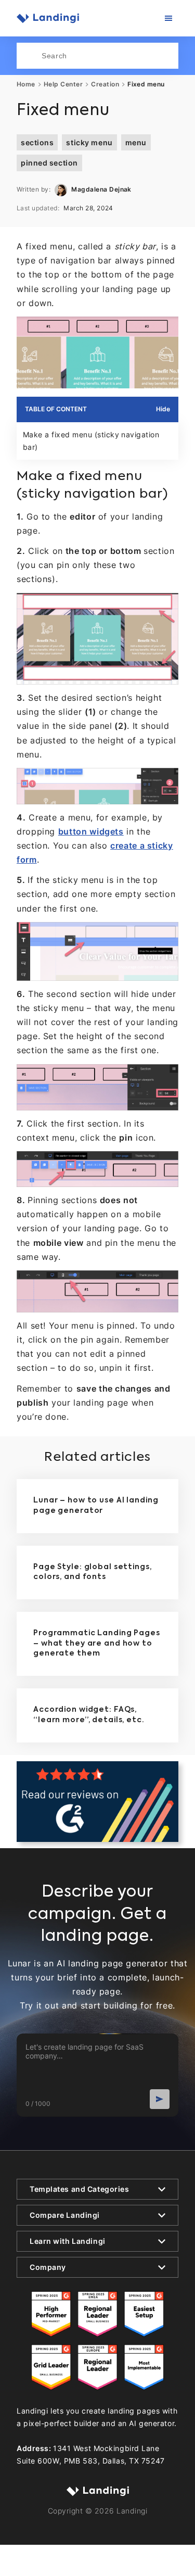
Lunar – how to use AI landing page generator (96, 1506)
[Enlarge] (165, 330)
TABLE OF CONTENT (56, 409)
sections (37, 142)
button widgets (91, 831)
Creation (105, 84)
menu (136, 142)
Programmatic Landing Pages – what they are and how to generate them (97, 1643)
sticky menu (89, 142)
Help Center (63, 84)
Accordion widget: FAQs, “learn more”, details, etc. (89, 1715)
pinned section (49, 163)
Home (26, 84)
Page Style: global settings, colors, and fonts (93, 1572)
